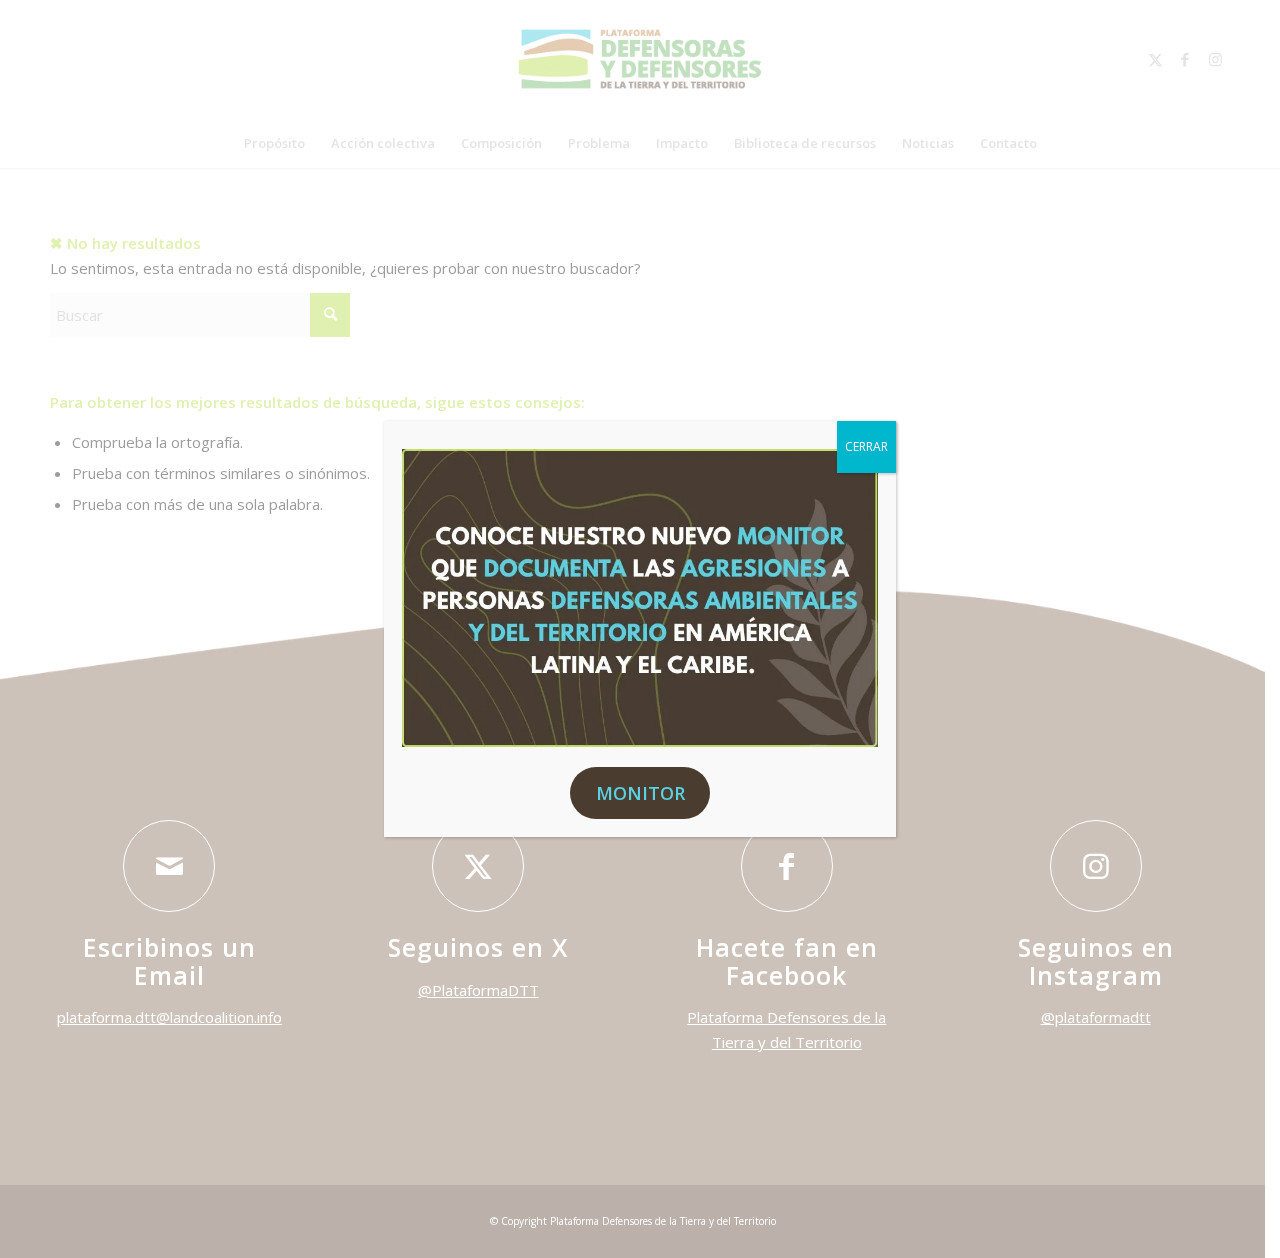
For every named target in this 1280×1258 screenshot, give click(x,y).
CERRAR (866, 446)
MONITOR (640, 793)
